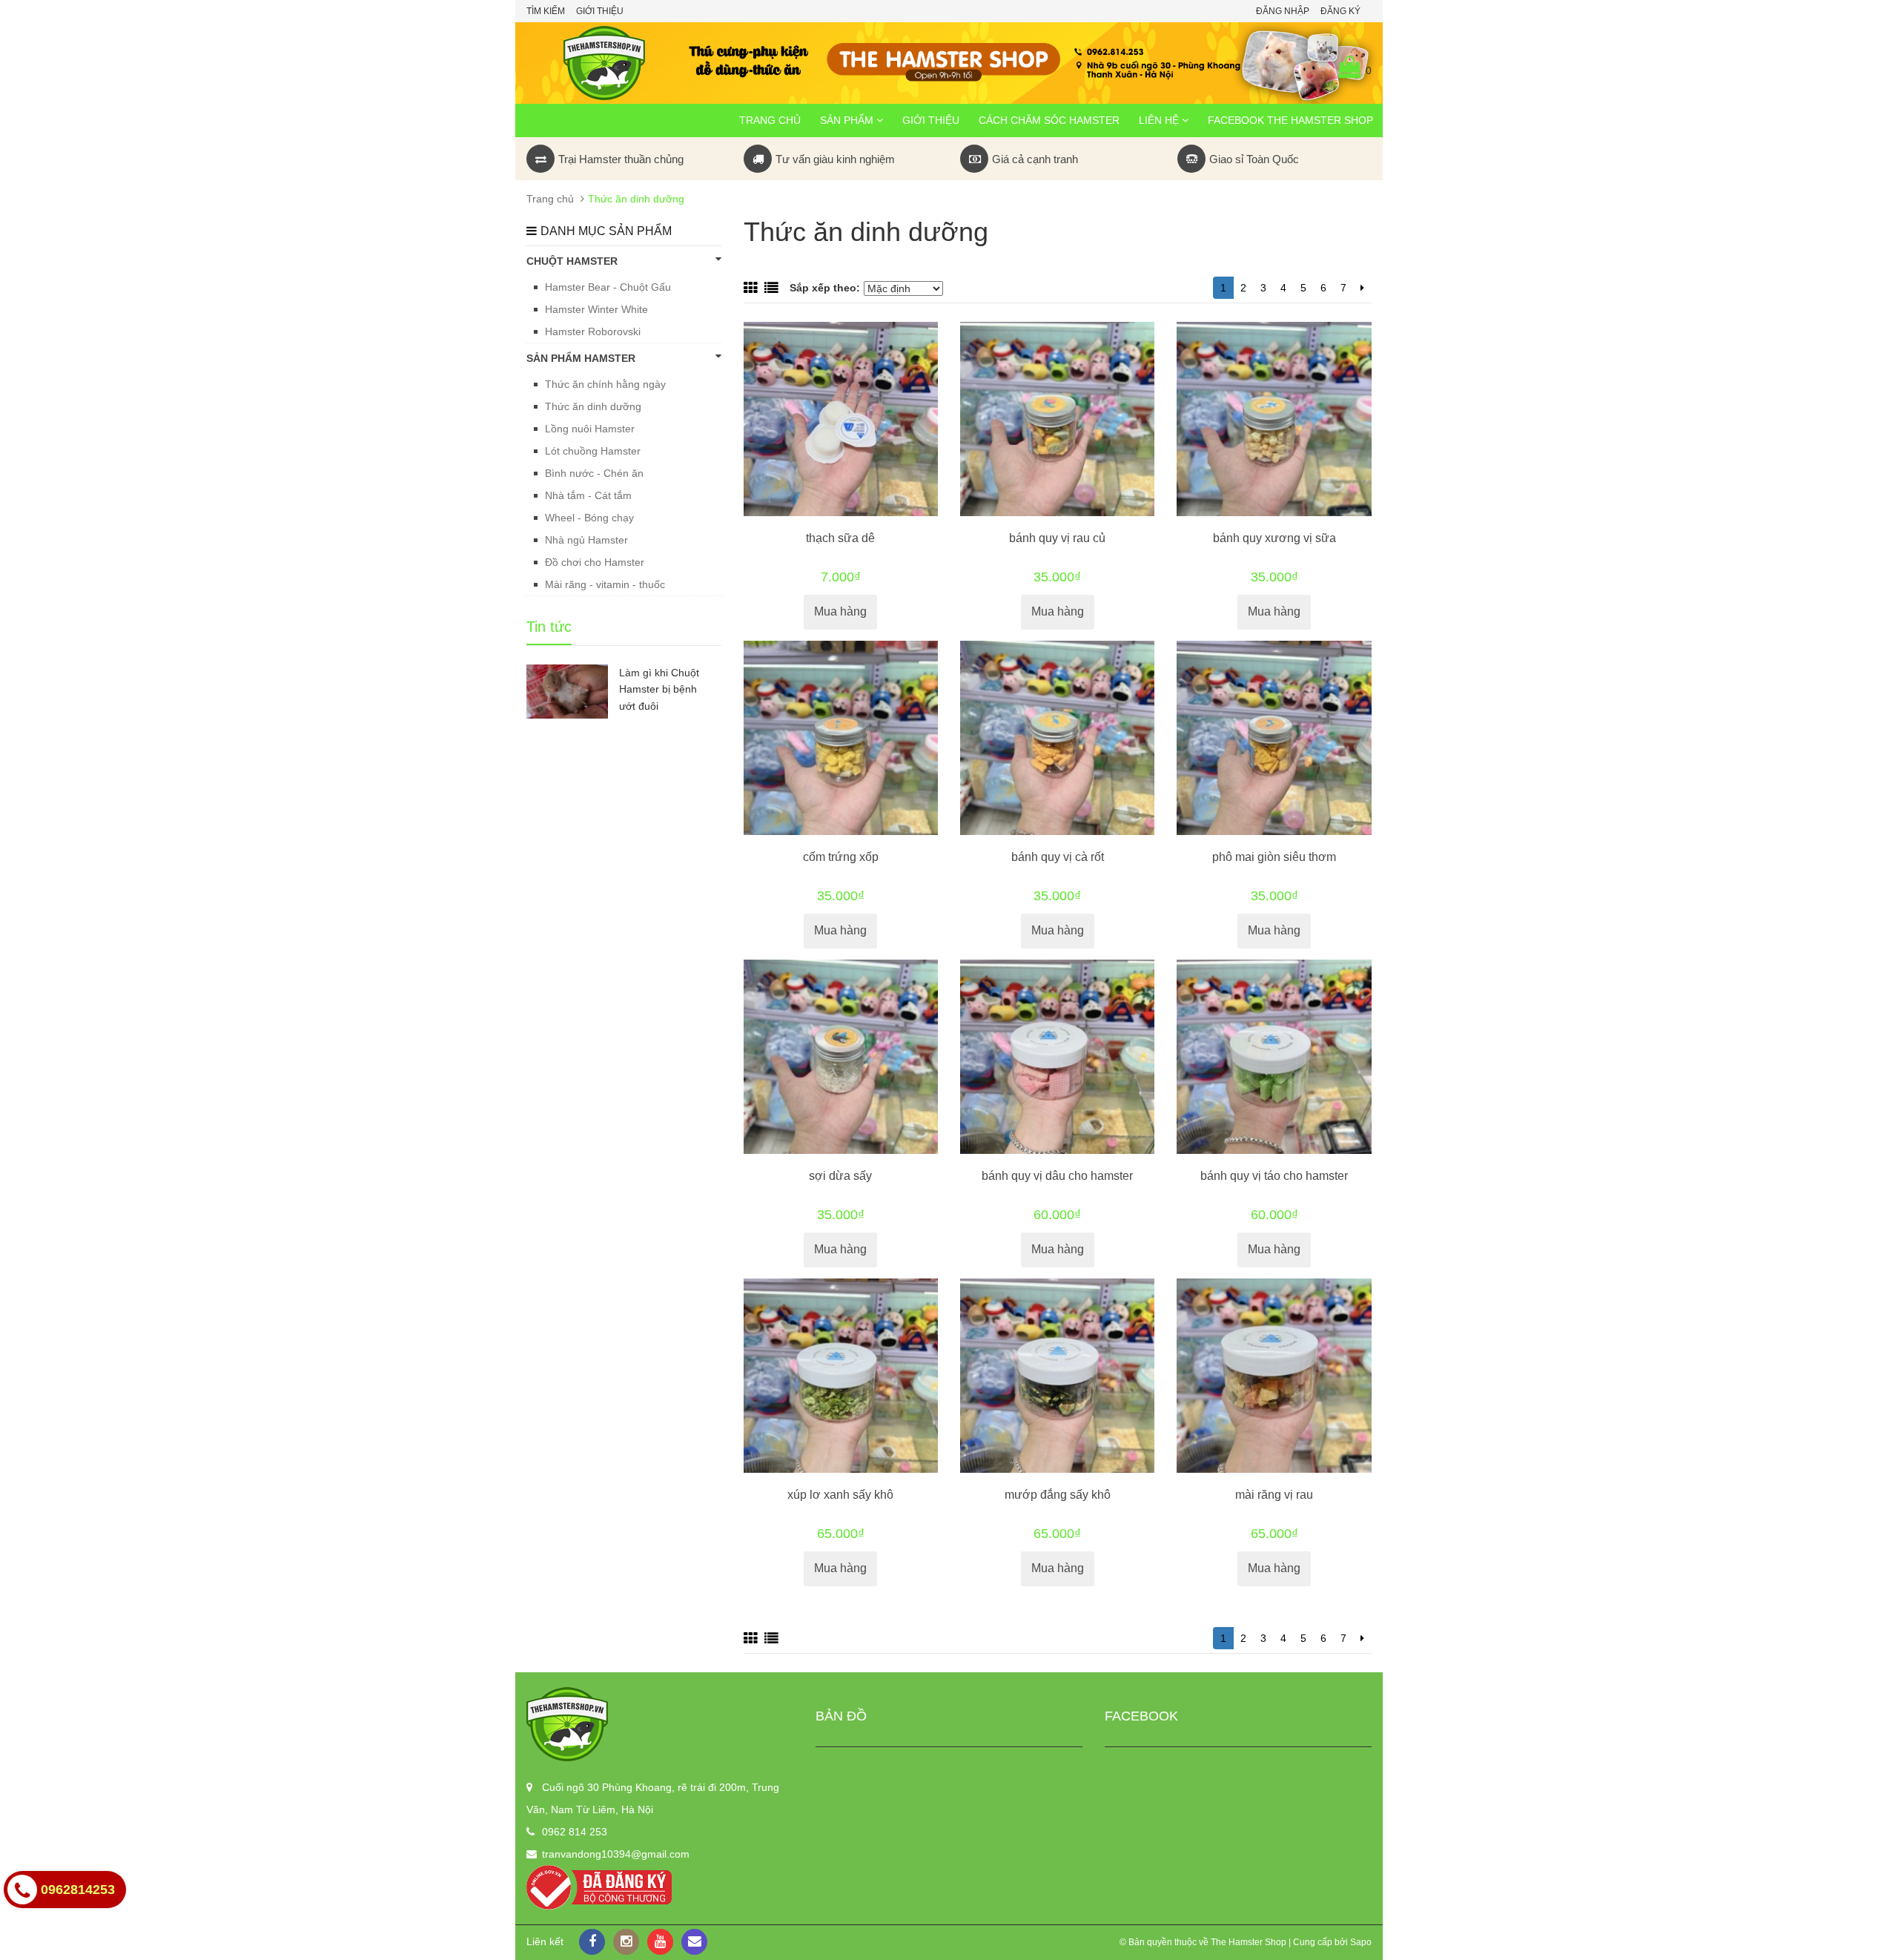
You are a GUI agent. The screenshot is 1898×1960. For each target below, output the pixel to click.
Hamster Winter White (596, 309)
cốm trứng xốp (841, 857)
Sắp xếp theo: (825, 288)
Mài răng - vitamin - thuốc (605, 584)
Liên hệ (1160, 120)
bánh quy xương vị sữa (1274, 538)
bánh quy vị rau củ (1057, 538)
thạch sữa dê (840, 538)
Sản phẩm (848, 120)
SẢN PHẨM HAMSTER (581, 358)
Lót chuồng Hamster (593, 451)
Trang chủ (770, 120)
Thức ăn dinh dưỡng (593, 406)
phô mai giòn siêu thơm (1274, 857)
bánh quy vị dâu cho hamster (1057, 1176)
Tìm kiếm (546, 11)
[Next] (1362, 288)
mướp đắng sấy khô (1058, 1495)
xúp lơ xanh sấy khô (840, 1495)
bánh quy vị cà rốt (1058, 857)
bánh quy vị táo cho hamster (1274, 1176)
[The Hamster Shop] (660, 1724)
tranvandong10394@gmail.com (616, 1854)
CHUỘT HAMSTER (572, 261)
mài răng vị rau (1274, 1495)
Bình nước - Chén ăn (594, 473)
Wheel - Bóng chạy (589, 518)
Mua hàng (840, 611)
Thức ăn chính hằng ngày (605, 384)
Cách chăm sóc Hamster (1049, 120)
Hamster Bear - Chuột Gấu (608, 287)
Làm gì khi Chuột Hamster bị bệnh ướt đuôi (659, 690)
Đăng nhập (1283, 11)
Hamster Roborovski (593, 331)
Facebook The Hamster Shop (1290, 120)
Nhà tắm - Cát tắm (588, 495)
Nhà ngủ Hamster (586, 540)
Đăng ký (1340, 11)
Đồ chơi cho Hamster (595, 562)
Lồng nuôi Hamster (590, 429)
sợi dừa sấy (840, 1176)
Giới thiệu (600, 11)
